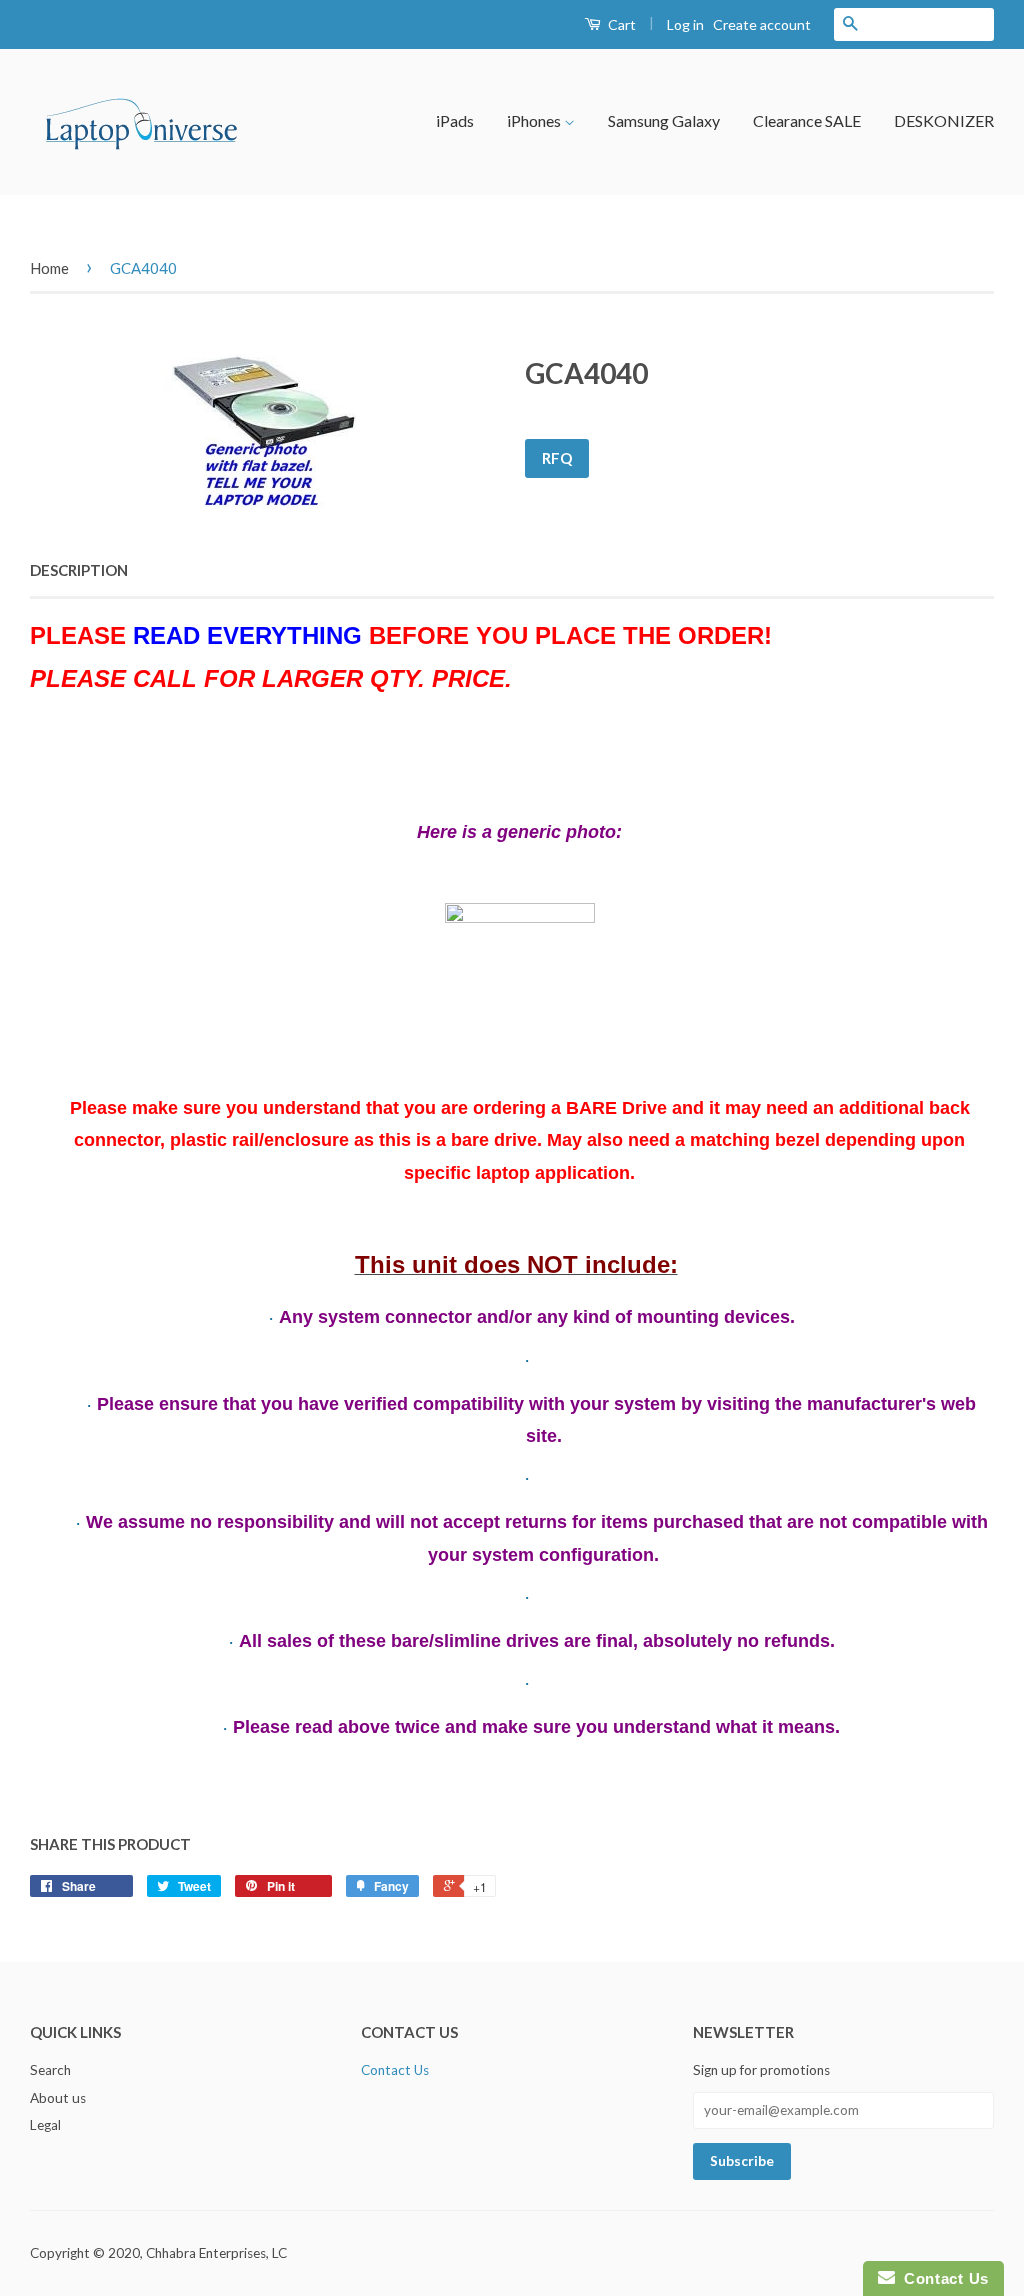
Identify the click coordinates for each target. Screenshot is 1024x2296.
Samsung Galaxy (664, 120)
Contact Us (395, 2070)
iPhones (535, 120)
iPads (455, 120)
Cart (620, 24)
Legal (45, 2125)
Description (79, 570)
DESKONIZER (944, 120)
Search (50, 2070)
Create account (762, 24)
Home (49, 268)
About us (58, 2098)
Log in (685, 24)
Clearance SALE (807, 120)
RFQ (557, 458)
